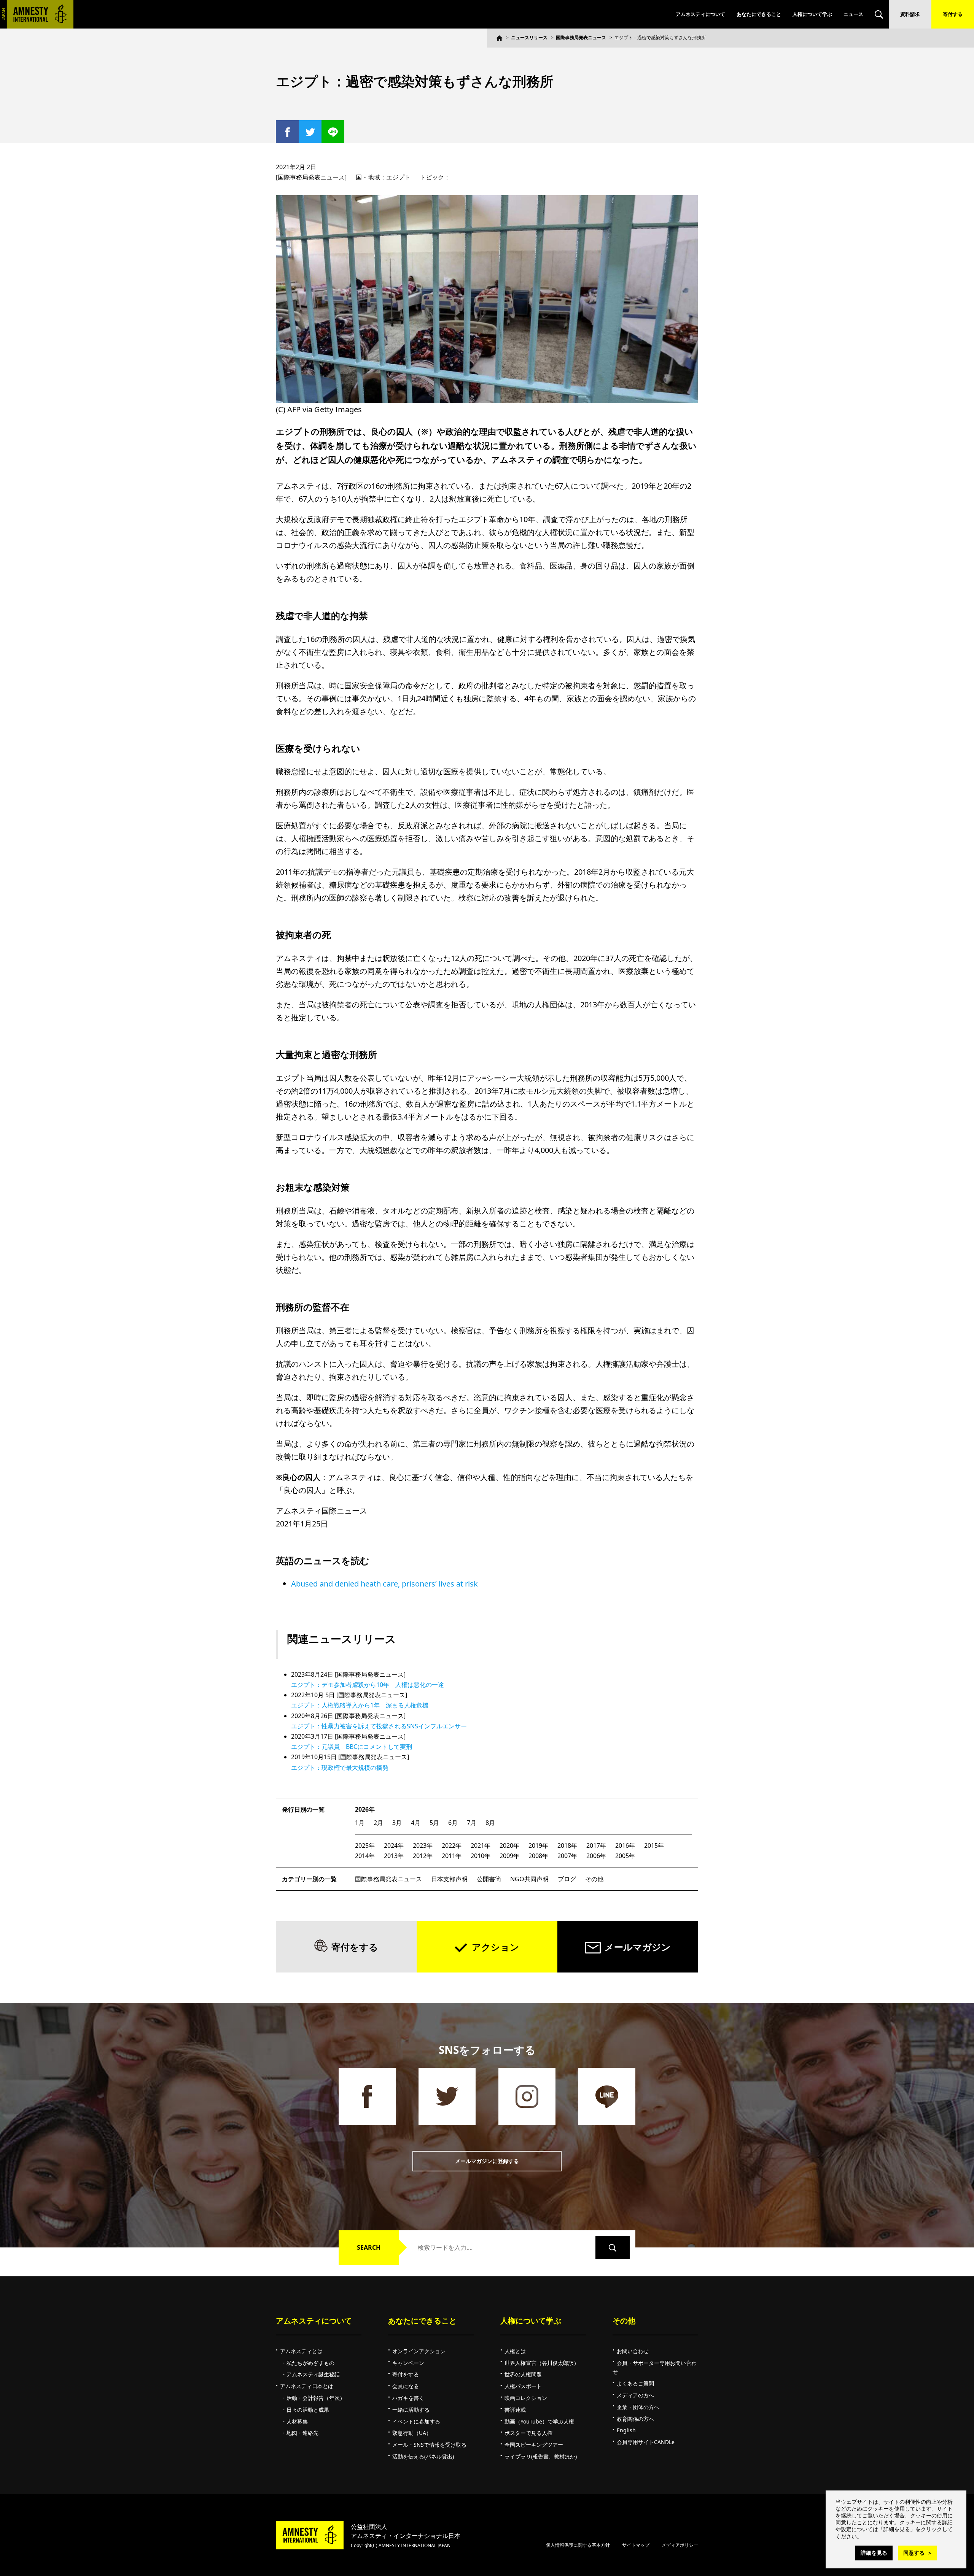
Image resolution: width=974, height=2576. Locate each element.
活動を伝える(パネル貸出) (423, 2456)
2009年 (509, 1856)
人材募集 (297, 2421)
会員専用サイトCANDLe (646, 2442)
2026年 (365, 1809)
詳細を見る (874, 2553)
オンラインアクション (419, 2351)
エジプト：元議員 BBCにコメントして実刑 (352, 1747)
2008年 (538, 1856)
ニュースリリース (529, 37)
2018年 (567, 1845)
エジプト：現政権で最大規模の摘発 (340, 1768)
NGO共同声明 (529, 1879)
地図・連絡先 (302, 2433)
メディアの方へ (635, 2395)
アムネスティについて (700, 14)
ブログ (567, 1879)
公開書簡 (489, 1879)
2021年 (481, 1845)
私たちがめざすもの (310, 2363)
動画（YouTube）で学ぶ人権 (539, 2421)
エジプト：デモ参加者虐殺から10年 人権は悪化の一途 (368, 1685)
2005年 (625, 1856)
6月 (453, 1823)
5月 (434, 1823)
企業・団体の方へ (638, 2407)
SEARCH (369, 2247)
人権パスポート (523, 2386)
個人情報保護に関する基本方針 (578, 2545)
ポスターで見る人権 (528, 2433)
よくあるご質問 (635, 2383)
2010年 (481, 1856)
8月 (490, 1823)
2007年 (567, 1856)
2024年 (394, 1845)
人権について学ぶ (812, 14)
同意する (914, 2553)
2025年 (365, 1845)
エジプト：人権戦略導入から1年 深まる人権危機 (360, 1705)
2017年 (596, 1845)
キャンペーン (408, 2363)
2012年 (423, 1856)
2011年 (452, 1856)
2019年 (538, 1845)
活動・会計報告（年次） (316, 2398)
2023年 (423, 1845)
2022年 (452, 1845)
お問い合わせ (633, 2351)
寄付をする (355, 1947)
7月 (472, 1823)
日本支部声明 (449, 1879)
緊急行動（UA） (412, 2433)
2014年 (365, 1856)
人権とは (515, 2351)
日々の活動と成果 (308, 2410)
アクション (496, 1947)
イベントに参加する (416, 2421)
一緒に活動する (411, 2410)
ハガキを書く (408, 2398)
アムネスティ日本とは (307, 2386)
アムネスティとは (301, 2351)
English (626, 2430)
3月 (397, 1823)
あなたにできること (759, 14)
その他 (594, 1879)
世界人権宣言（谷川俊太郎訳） (542, 2363)
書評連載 (515, 2410)
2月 (378, 1823)
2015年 (654, 1845)
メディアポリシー (680, 2545)
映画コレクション (526, 2398)
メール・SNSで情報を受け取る (429, 2445)
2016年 (625, 1845)
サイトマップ (636, 2545)
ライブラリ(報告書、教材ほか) (541, 2456)
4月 (416, 1823)
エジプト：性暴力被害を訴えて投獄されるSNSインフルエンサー (379, 1726)
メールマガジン (638, 1947)
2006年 (596, 1856)
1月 (360, 1823)
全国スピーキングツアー (534, 2445)
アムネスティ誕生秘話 (313, 2374)
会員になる (406, 2386)
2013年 (394, 1856)
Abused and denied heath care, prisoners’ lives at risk (384, 1584)
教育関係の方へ (635, 2419)
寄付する (953, 14)
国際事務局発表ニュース (581, 37)
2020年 (509, 1845)
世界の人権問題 (523, 2374)
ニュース (853, 14)
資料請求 (910, 14)
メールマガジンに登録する (487, 2161)
